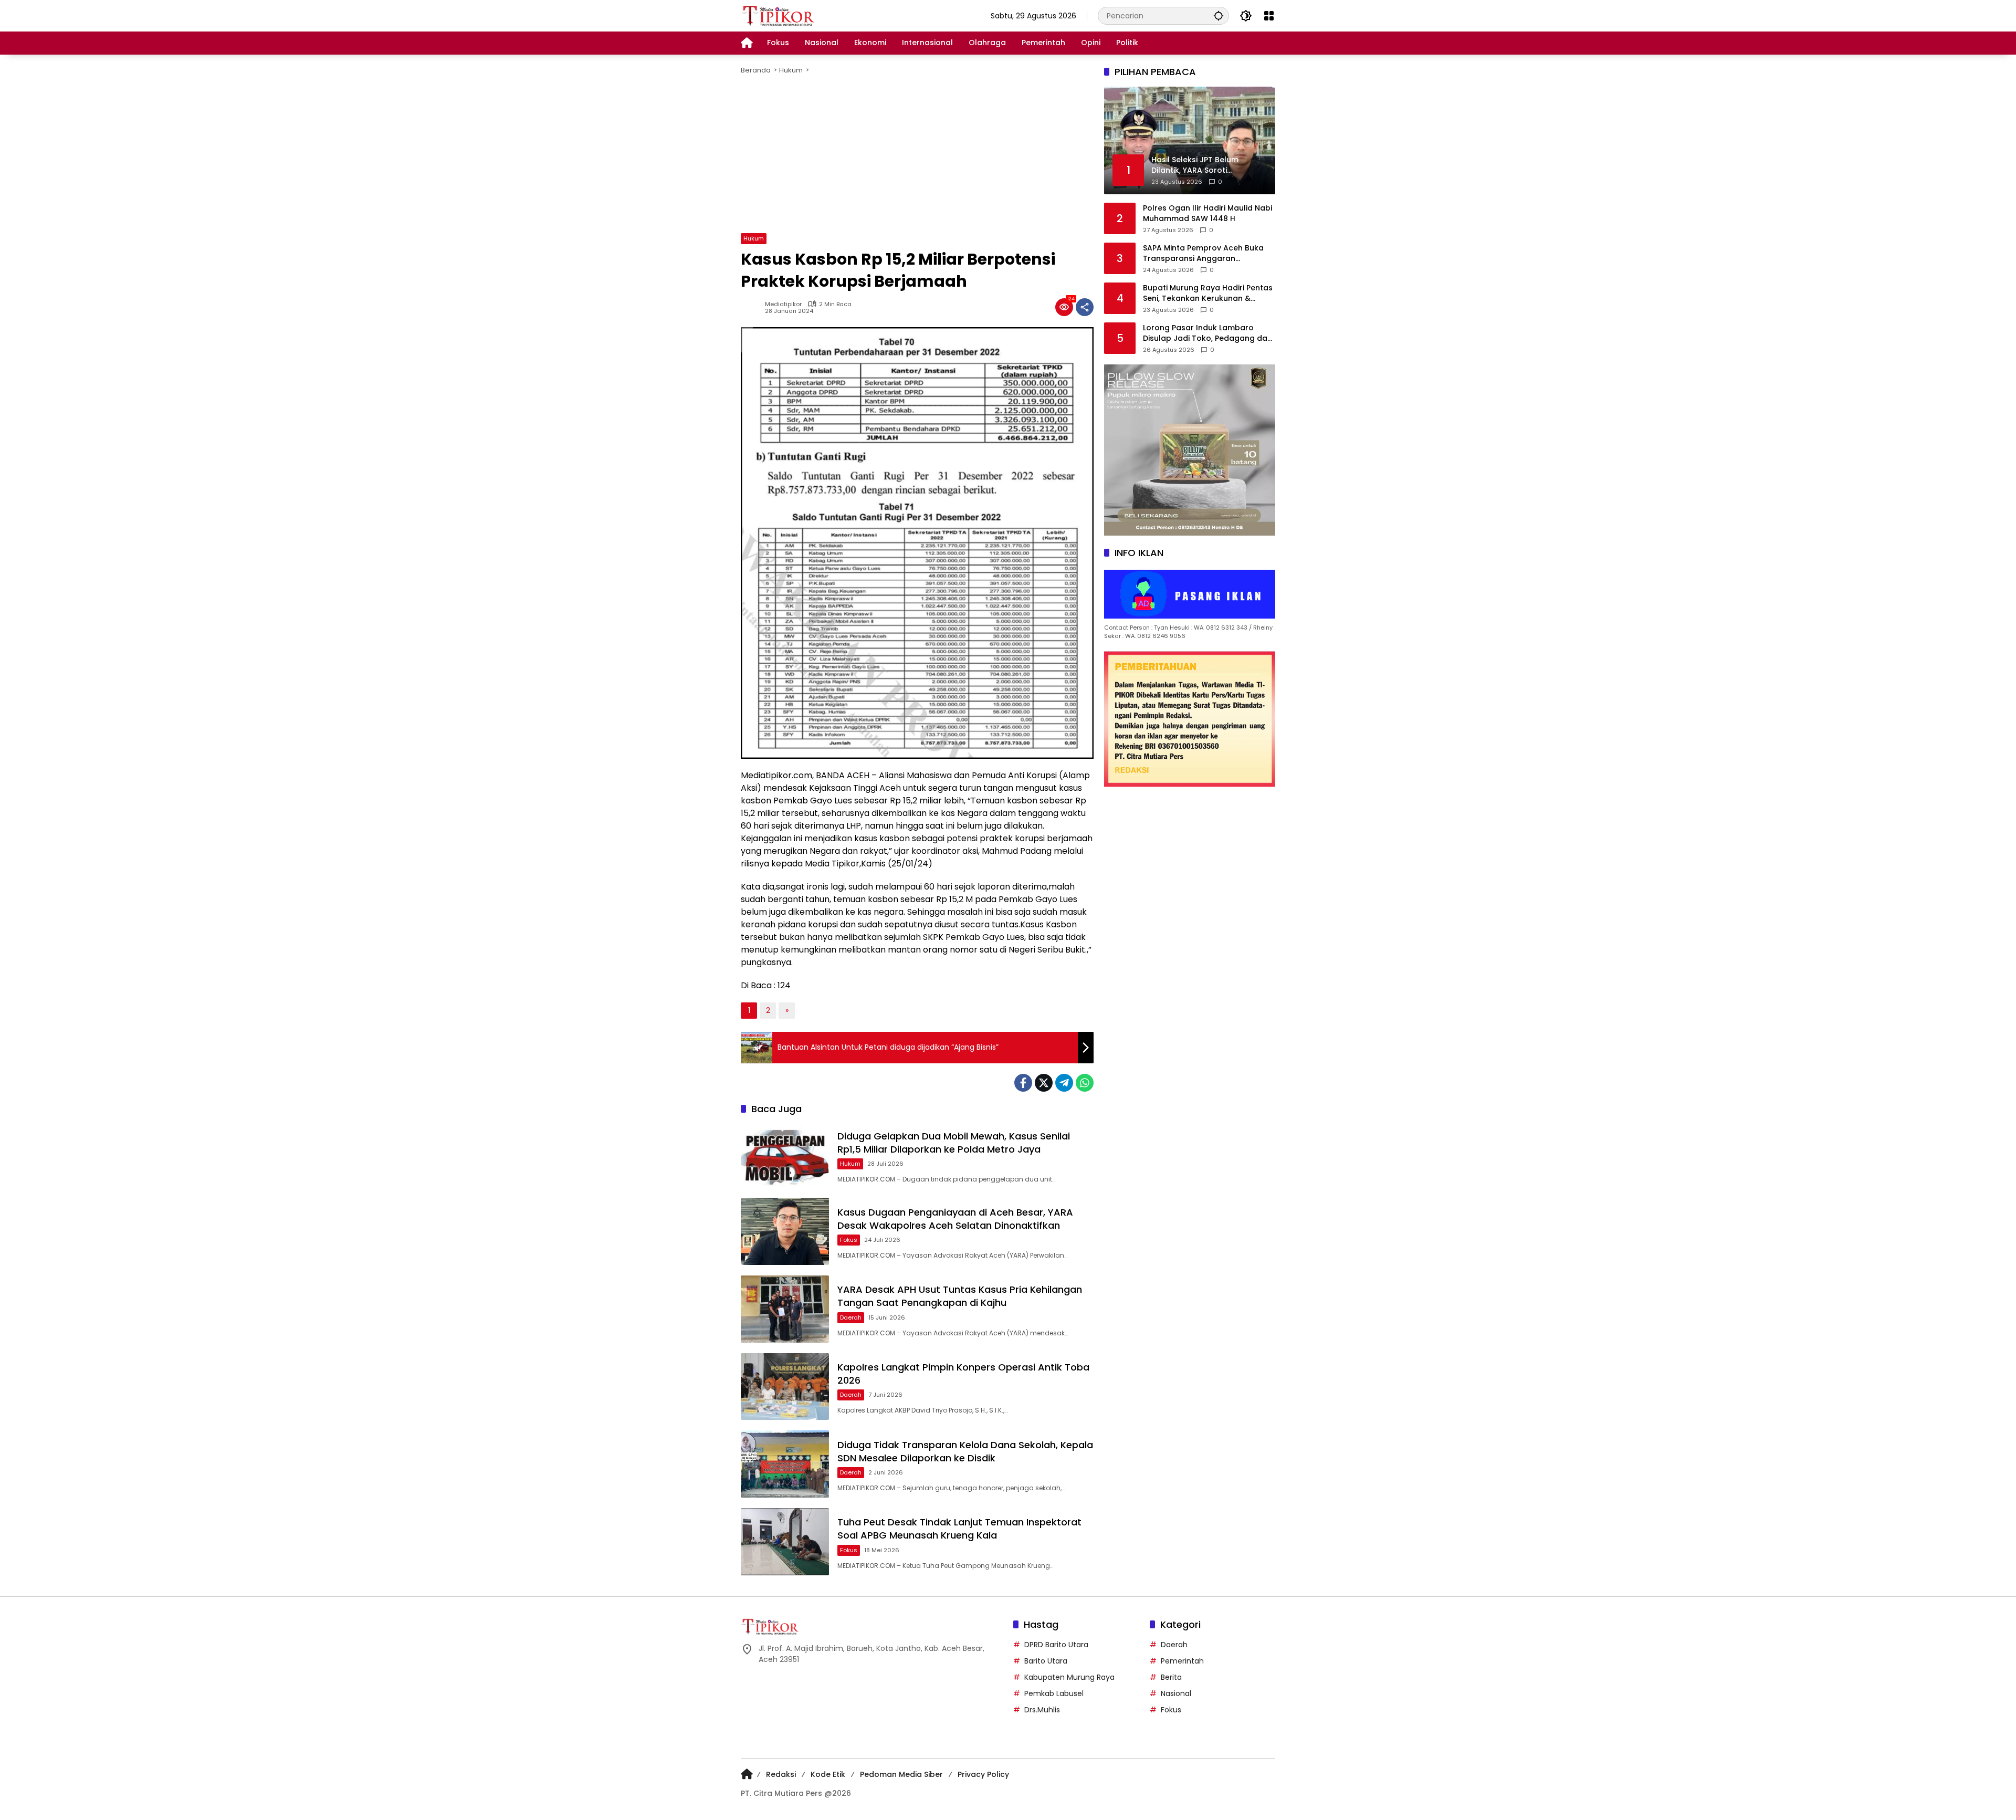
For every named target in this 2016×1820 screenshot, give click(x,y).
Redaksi (781, 1774)
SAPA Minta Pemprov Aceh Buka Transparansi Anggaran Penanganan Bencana (1203, 253)
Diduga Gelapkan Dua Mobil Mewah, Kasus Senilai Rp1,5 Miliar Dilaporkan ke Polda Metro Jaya (954, 1143)
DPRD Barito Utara (1056, 1645)
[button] (1219, 15)
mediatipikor (783, 304)
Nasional (1176, 1693)
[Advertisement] (917, 154)
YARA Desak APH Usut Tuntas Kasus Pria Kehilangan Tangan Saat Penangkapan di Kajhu (960, 1296)
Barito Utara (1046, 1661)
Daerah (851, 1317)
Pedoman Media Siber (901, 1774)
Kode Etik (828, 1774)
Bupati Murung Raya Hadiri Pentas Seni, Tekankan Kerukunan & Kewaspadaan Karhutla (1208, 293)
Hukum (754, 238)
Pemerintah (1182, 1661)
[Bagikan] (1085, 307)
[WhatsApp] (1085, 1083)
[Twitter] (1044, 1083)
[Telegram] (1064, 1083)
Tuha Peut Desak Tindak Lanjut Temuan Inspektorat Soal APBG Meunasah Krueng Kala (959, 1529)
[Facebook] (1023, 1083)
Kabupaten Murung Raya (1069, 1677)
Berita (1171, 1677)
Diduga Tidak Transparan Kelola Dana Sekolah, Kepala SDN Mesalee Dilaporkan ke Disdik (965, 1451)
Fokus (849, 1240)
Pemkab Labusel (1054, 1693)
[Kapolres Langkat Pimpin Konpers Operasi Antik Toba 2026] (785, 1387)
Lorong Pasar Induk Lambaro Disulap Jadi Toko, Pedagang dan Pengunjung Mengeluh (1207, 333)
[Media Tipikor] (779, 15)
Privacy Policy (983, 1774)
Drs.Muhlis (1042, 1710)
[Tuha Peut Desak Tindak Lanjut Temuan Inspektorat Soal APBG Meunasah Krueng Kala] (785, 1542)
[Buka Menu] (1269, 16)
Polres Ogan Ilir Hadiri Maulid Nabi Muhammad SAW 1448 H (1207, 213)
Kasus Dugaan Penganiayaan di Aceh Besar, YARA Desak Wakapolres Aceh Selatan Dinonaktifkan (955, 1219)
